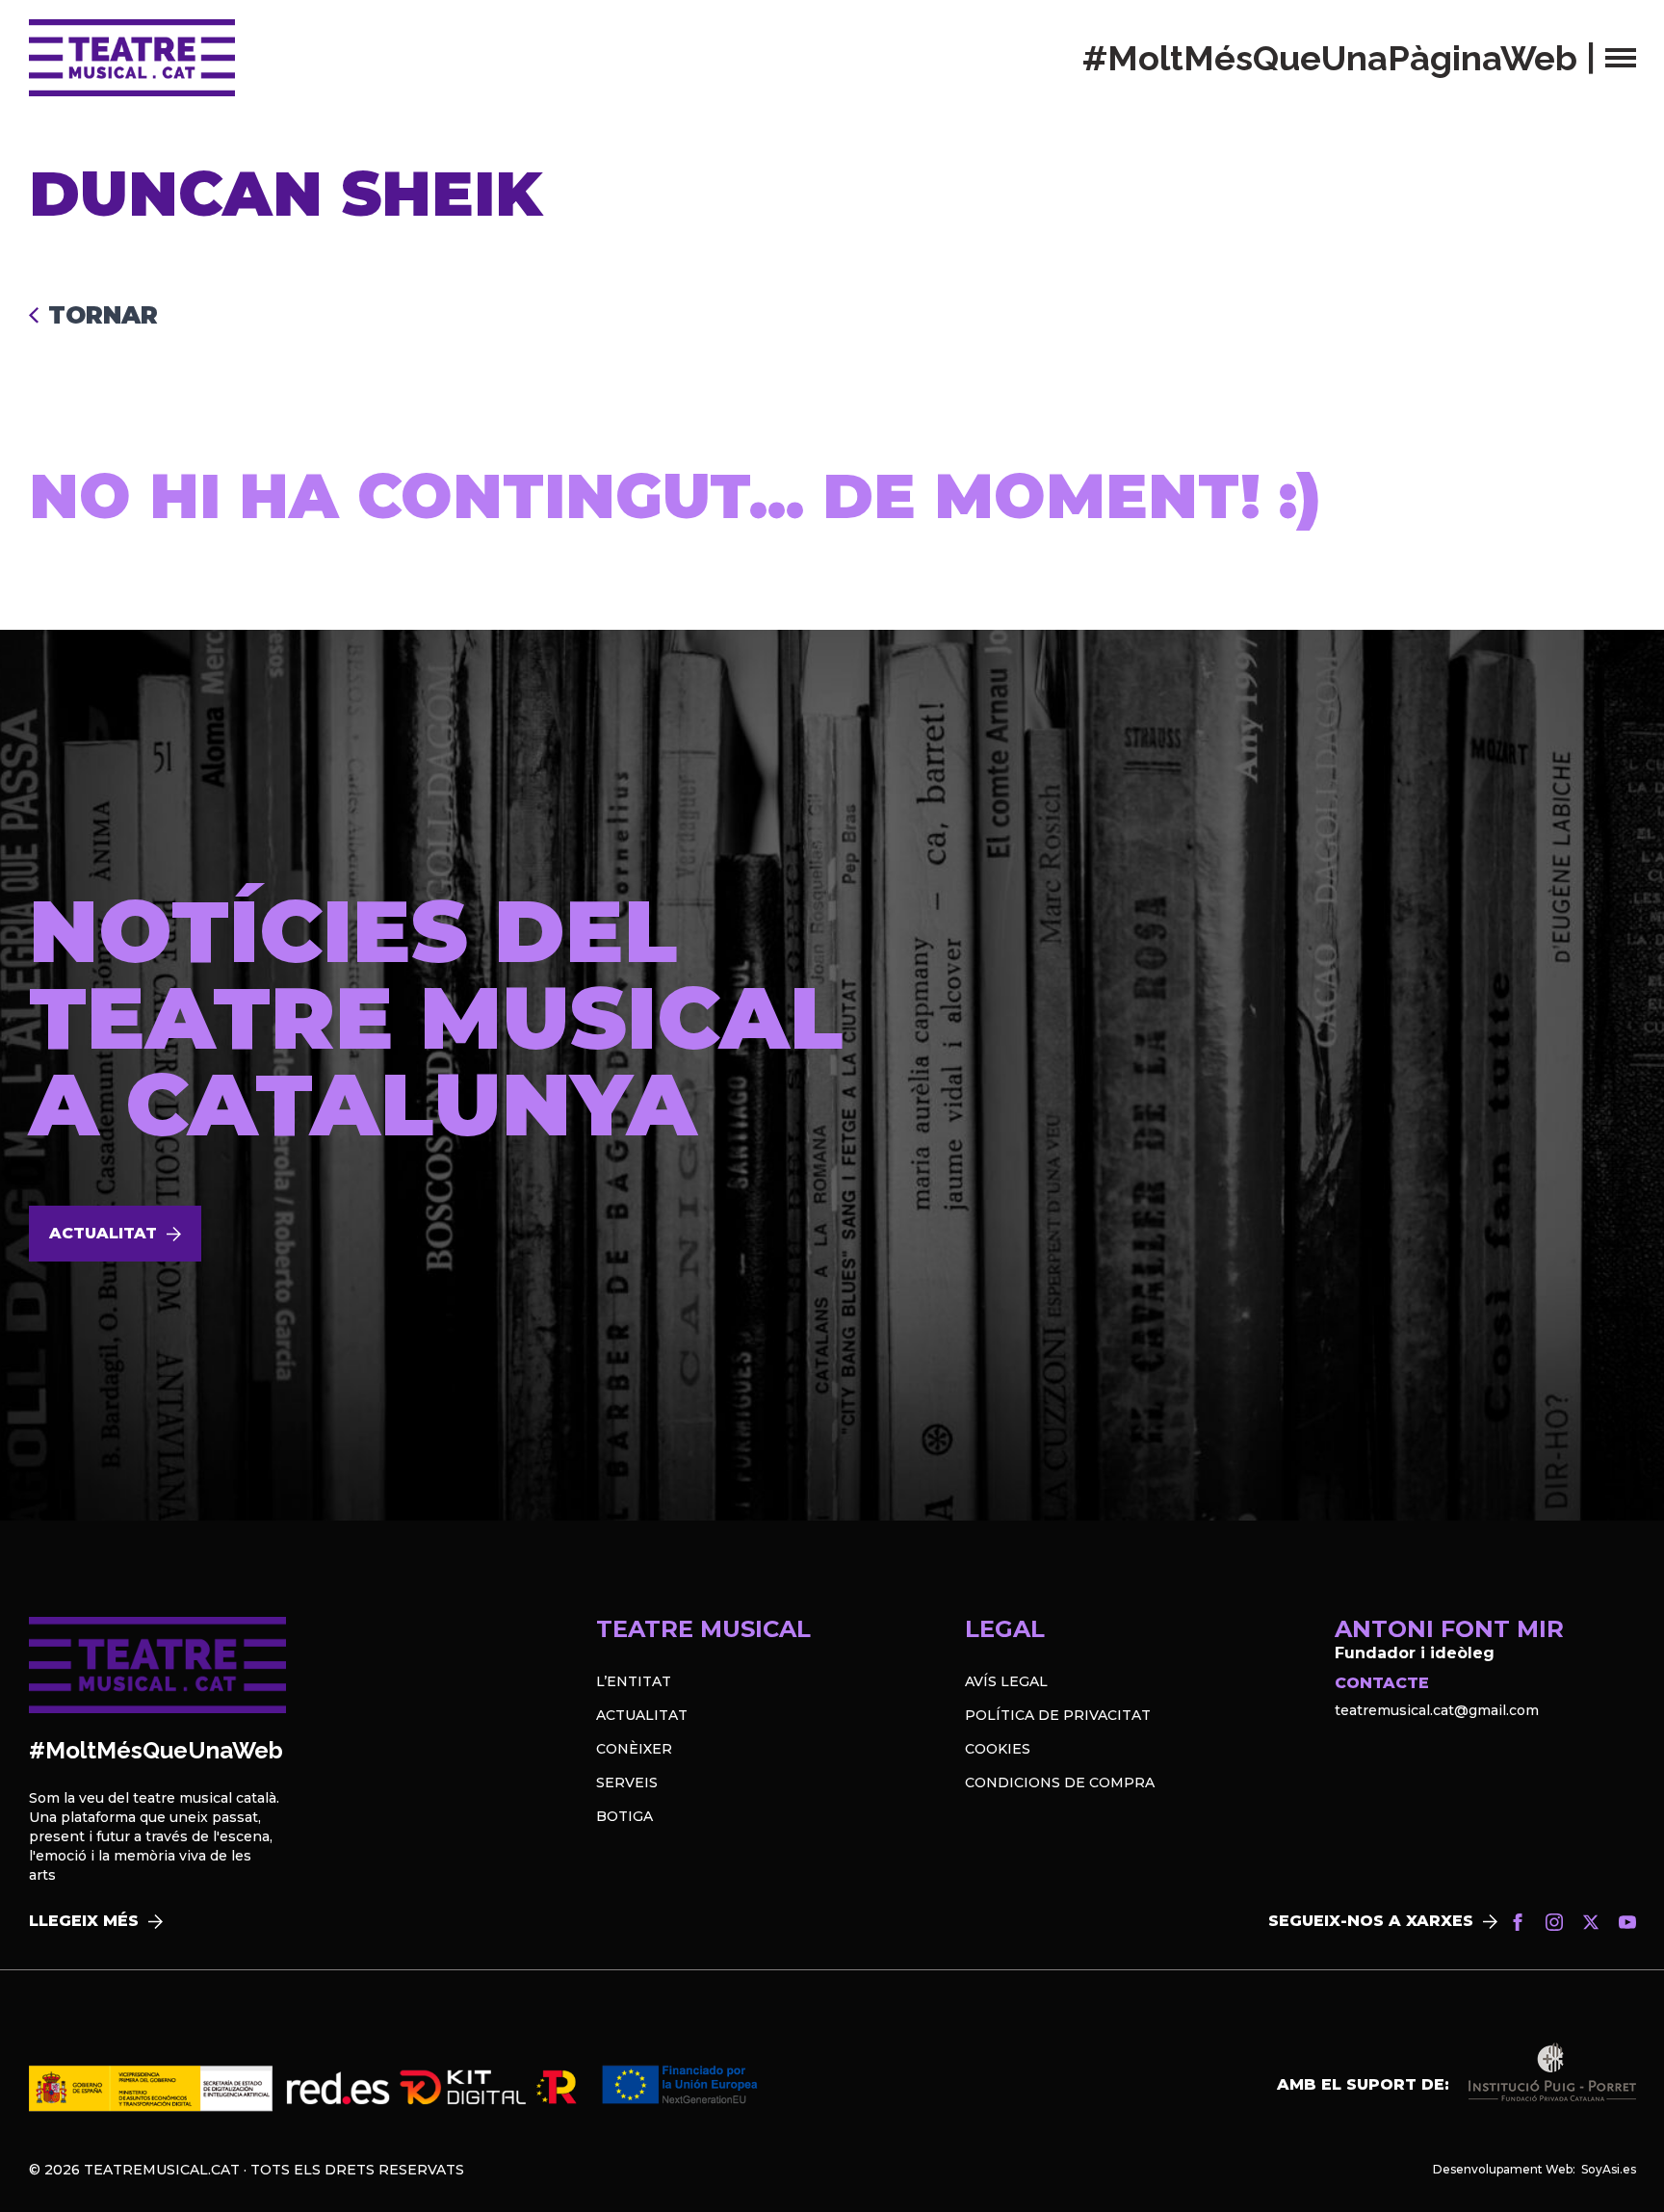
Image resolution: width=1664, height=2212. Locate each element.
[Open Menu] (1621, 58)
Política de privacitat (1058, 1715)
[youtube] (1627, 1922)
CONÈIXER (634, 1749)
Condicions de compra (1060, 1783)
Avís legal (1006, 1681)
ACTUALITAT (642, 1715)
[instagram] (1554, 1922)
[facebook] (1518, 1922)
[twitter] (1591, 1922)
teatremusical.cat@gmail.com (1437, 1710)
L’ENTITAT (634, 1681)
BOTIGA (624, 1816)
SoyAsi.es (1609, 2169)
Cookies (998, 1749)
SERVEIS (627, 1783)
